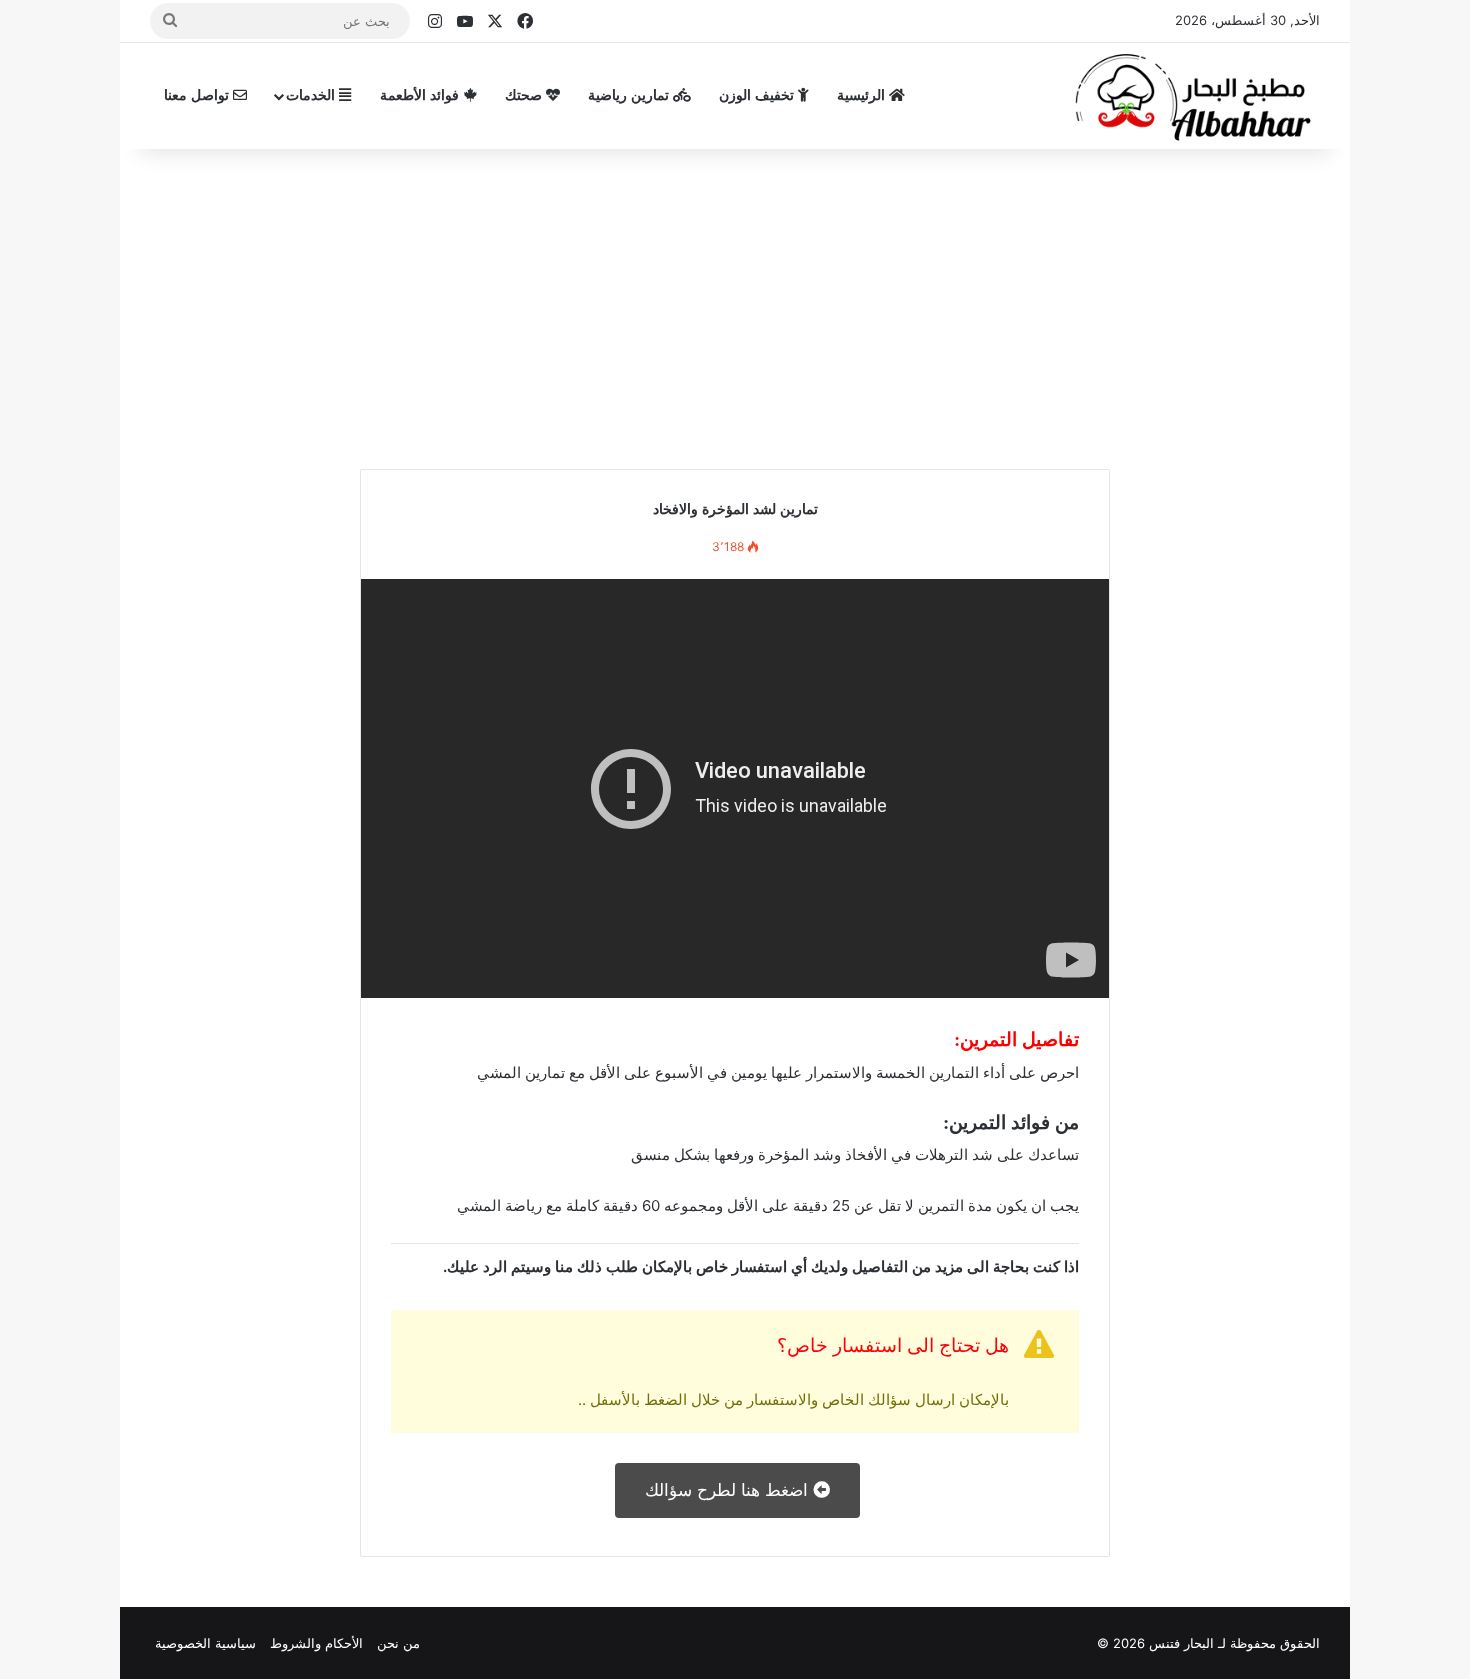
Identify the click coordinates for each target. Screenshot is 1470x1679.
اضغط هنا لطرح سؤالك (729, 1490)
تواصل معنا (198, 95)
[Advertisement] (735, 299)
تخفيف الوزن (758, 95)
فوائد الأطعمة (421, 95)
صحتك (525, 95)
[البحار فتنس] (1195, 95)
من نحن (398, 1643)
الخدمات (312, 95)
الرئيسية (863, 95)
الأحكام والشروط (316, 1643)
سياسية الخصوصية (205, 1643)
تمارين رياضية (630, 95)
